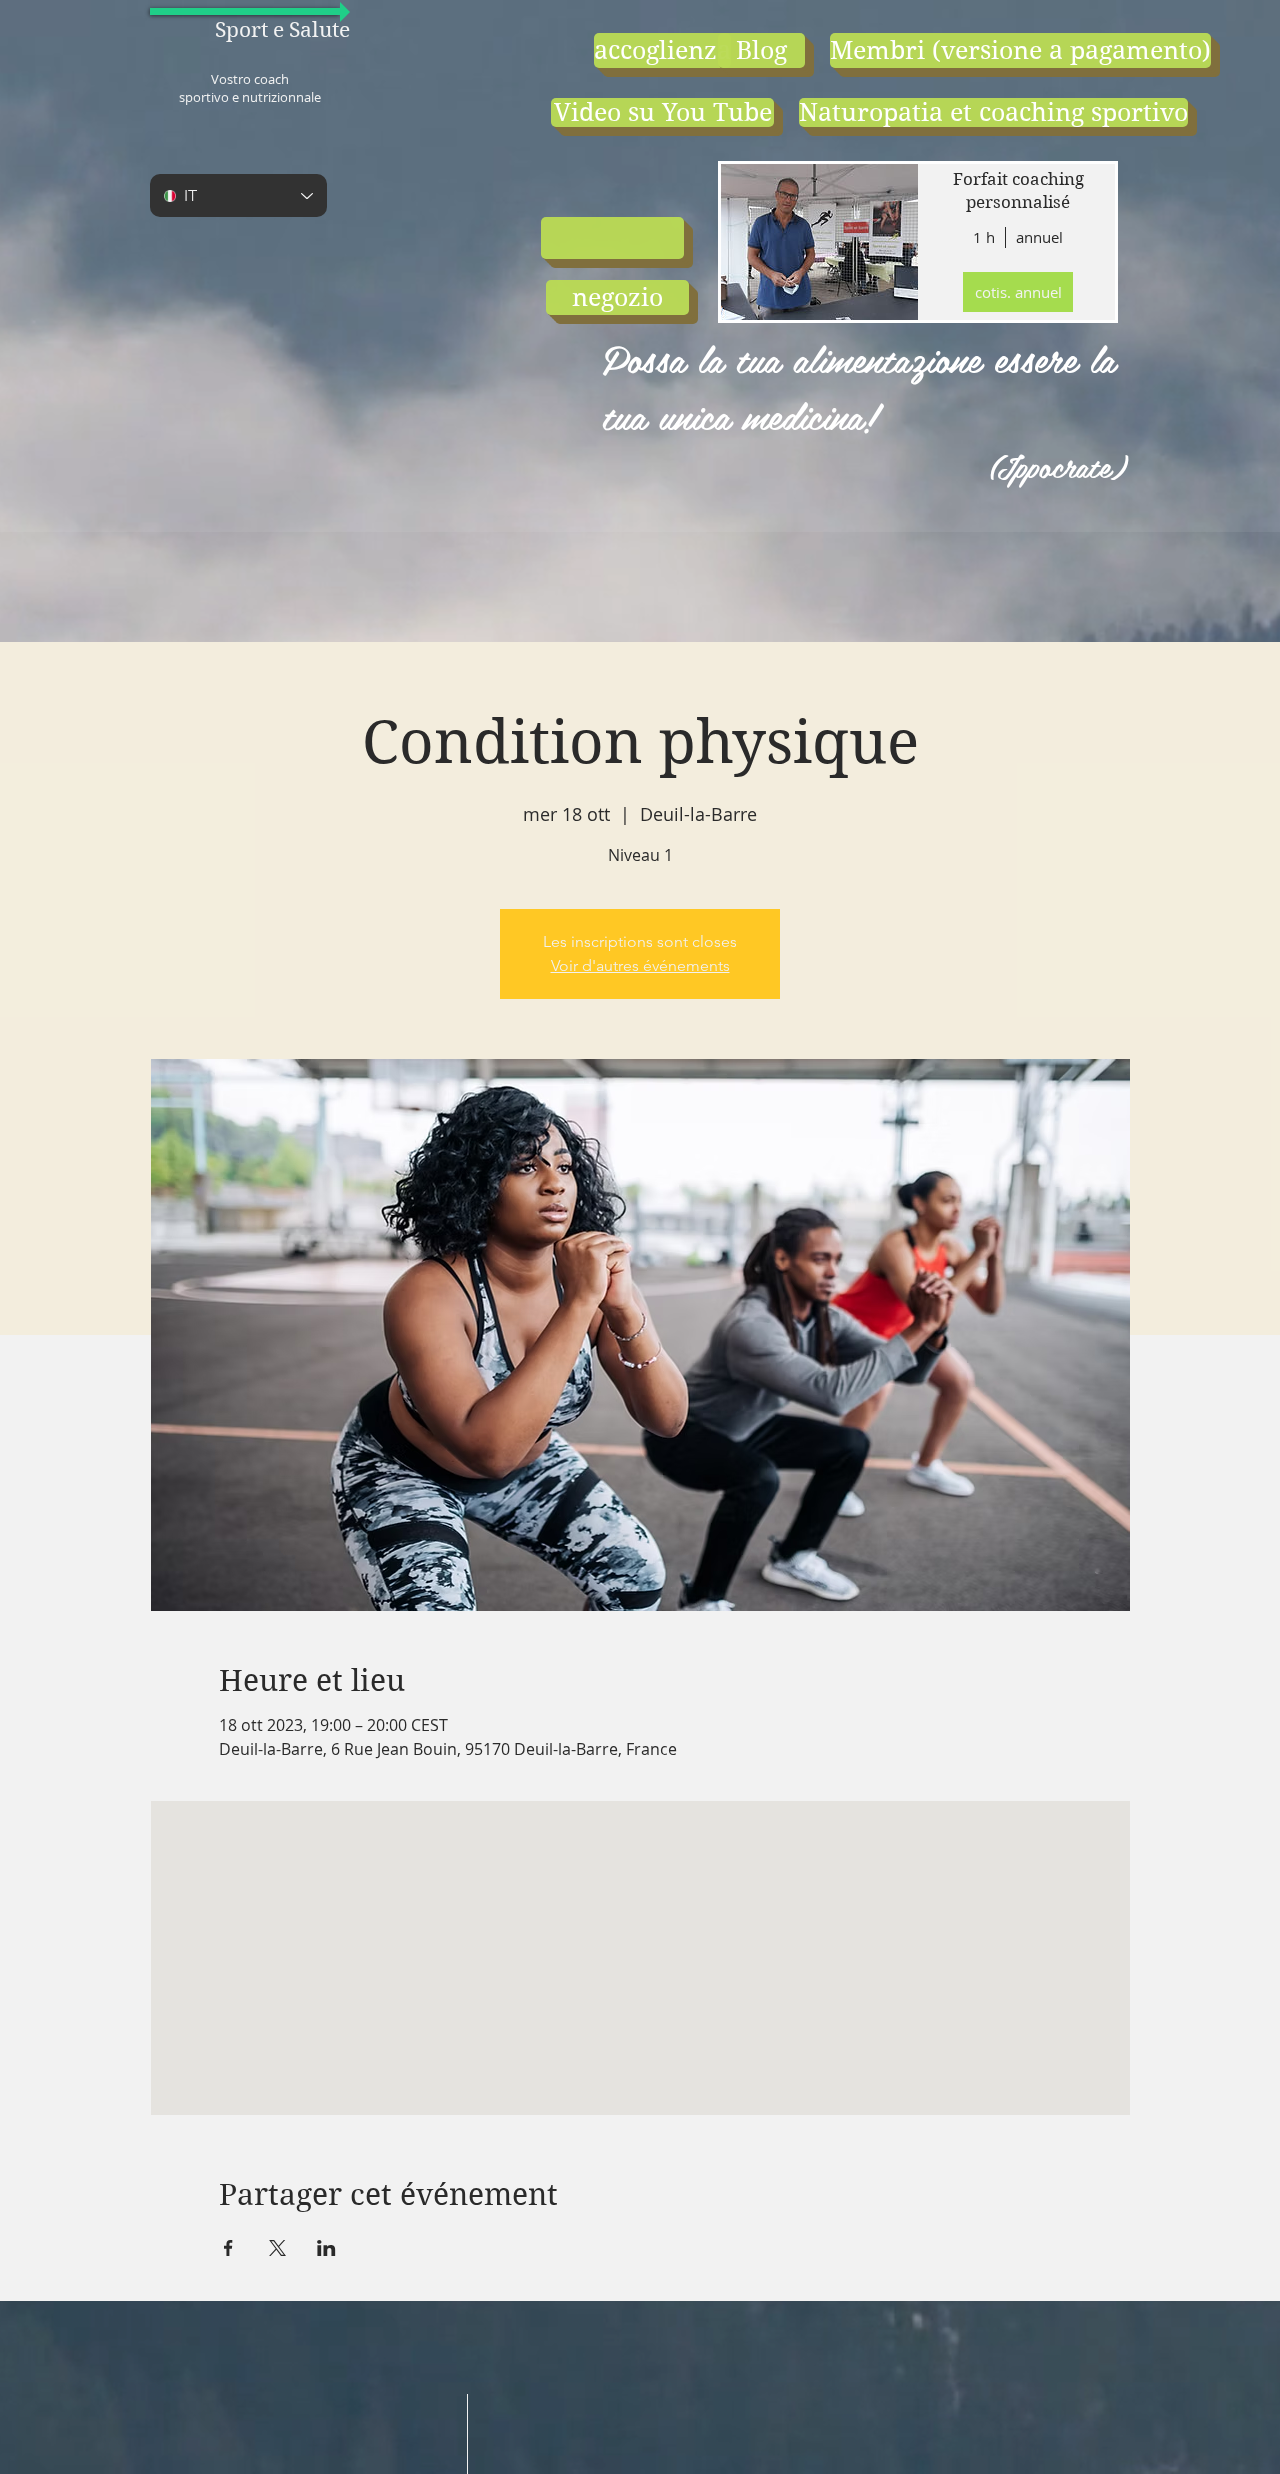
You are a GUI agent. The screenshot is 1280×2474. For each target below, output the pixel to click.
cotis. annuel (1018, 292)
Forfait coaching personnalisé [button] (1018, 191)
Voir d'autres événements (640, 965)
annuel (1039, 237)
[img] (818, 242)
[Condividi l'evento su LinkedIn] (326, 2248)
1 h (984, 237)
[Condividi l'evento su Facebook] (228, 2248)
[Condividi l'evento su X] (277, 2248)
